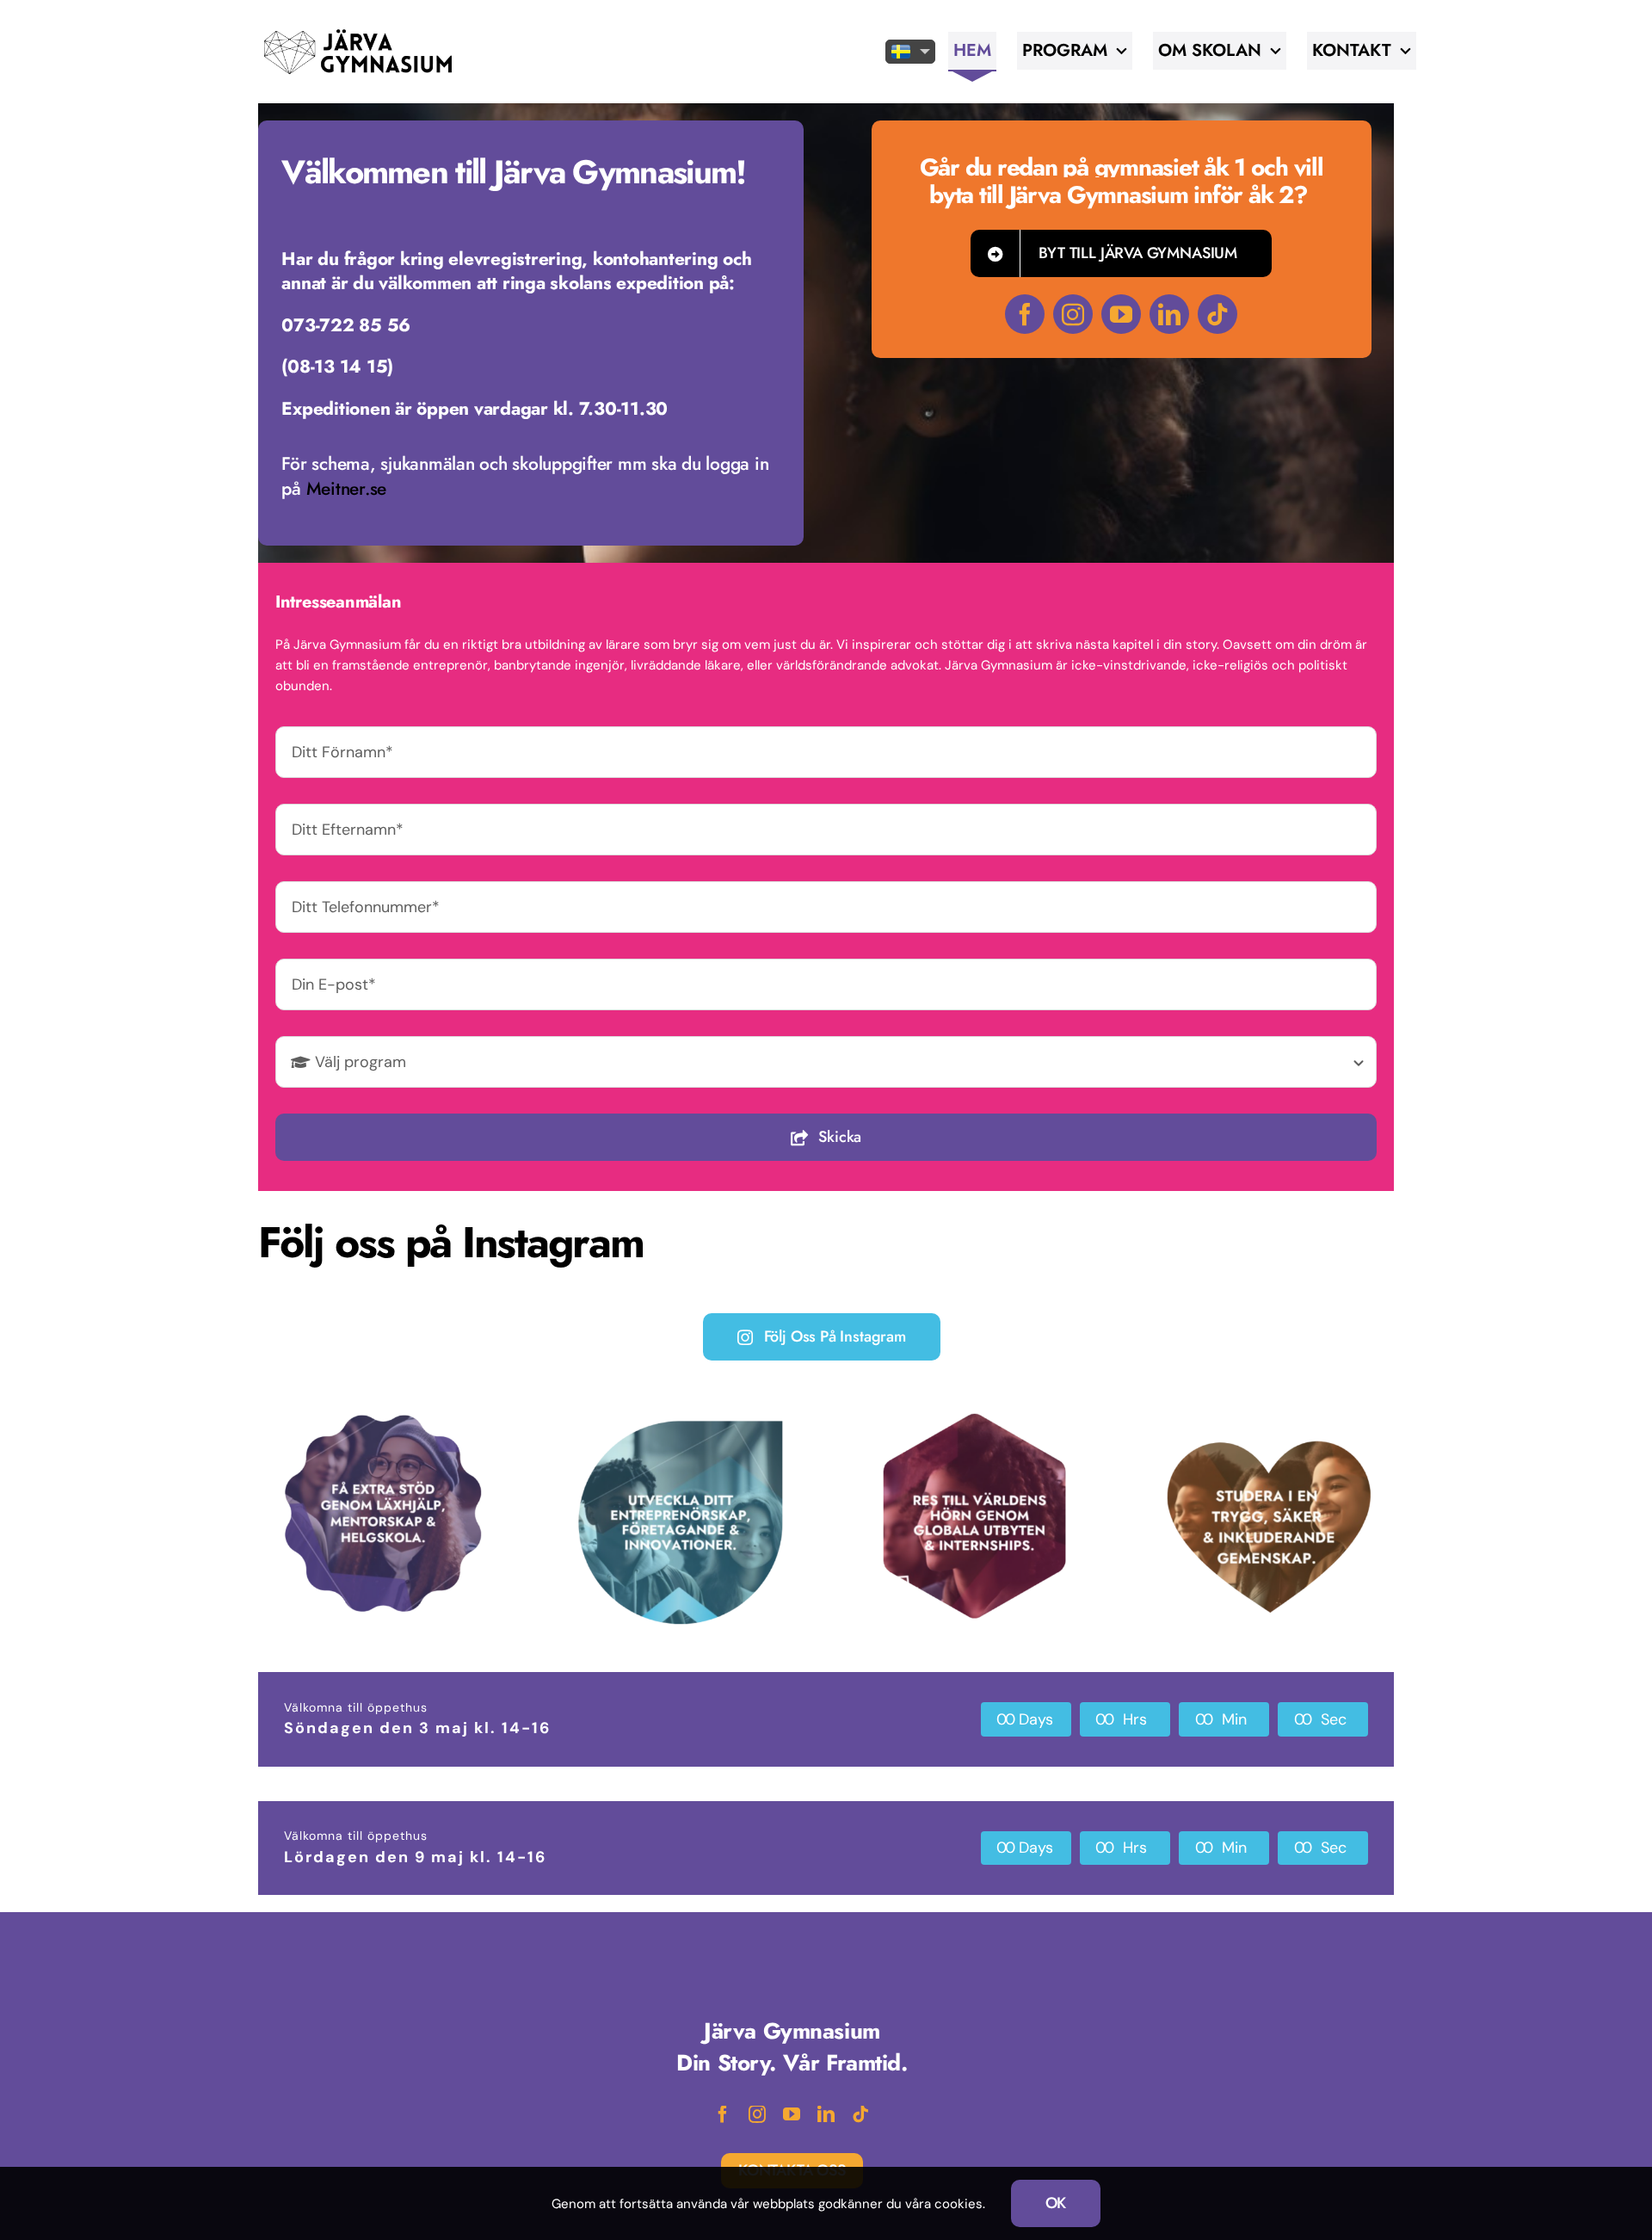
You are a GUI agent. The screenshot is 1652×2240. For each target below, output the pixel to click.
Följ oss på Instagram (835, 1336)
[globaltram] (974, 1414)
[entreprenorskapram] (678, 1422)
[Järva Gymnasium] (358, 32)
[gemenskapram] (1270, 1431)
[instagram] (1073, 314)
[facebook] (1025, 314)
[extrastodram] (383, 1417)
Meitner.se (346, 489)
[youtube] (1121, 314)
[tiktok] (1217, 314)
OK (1056, 2203)
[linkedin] (1169, 314)
